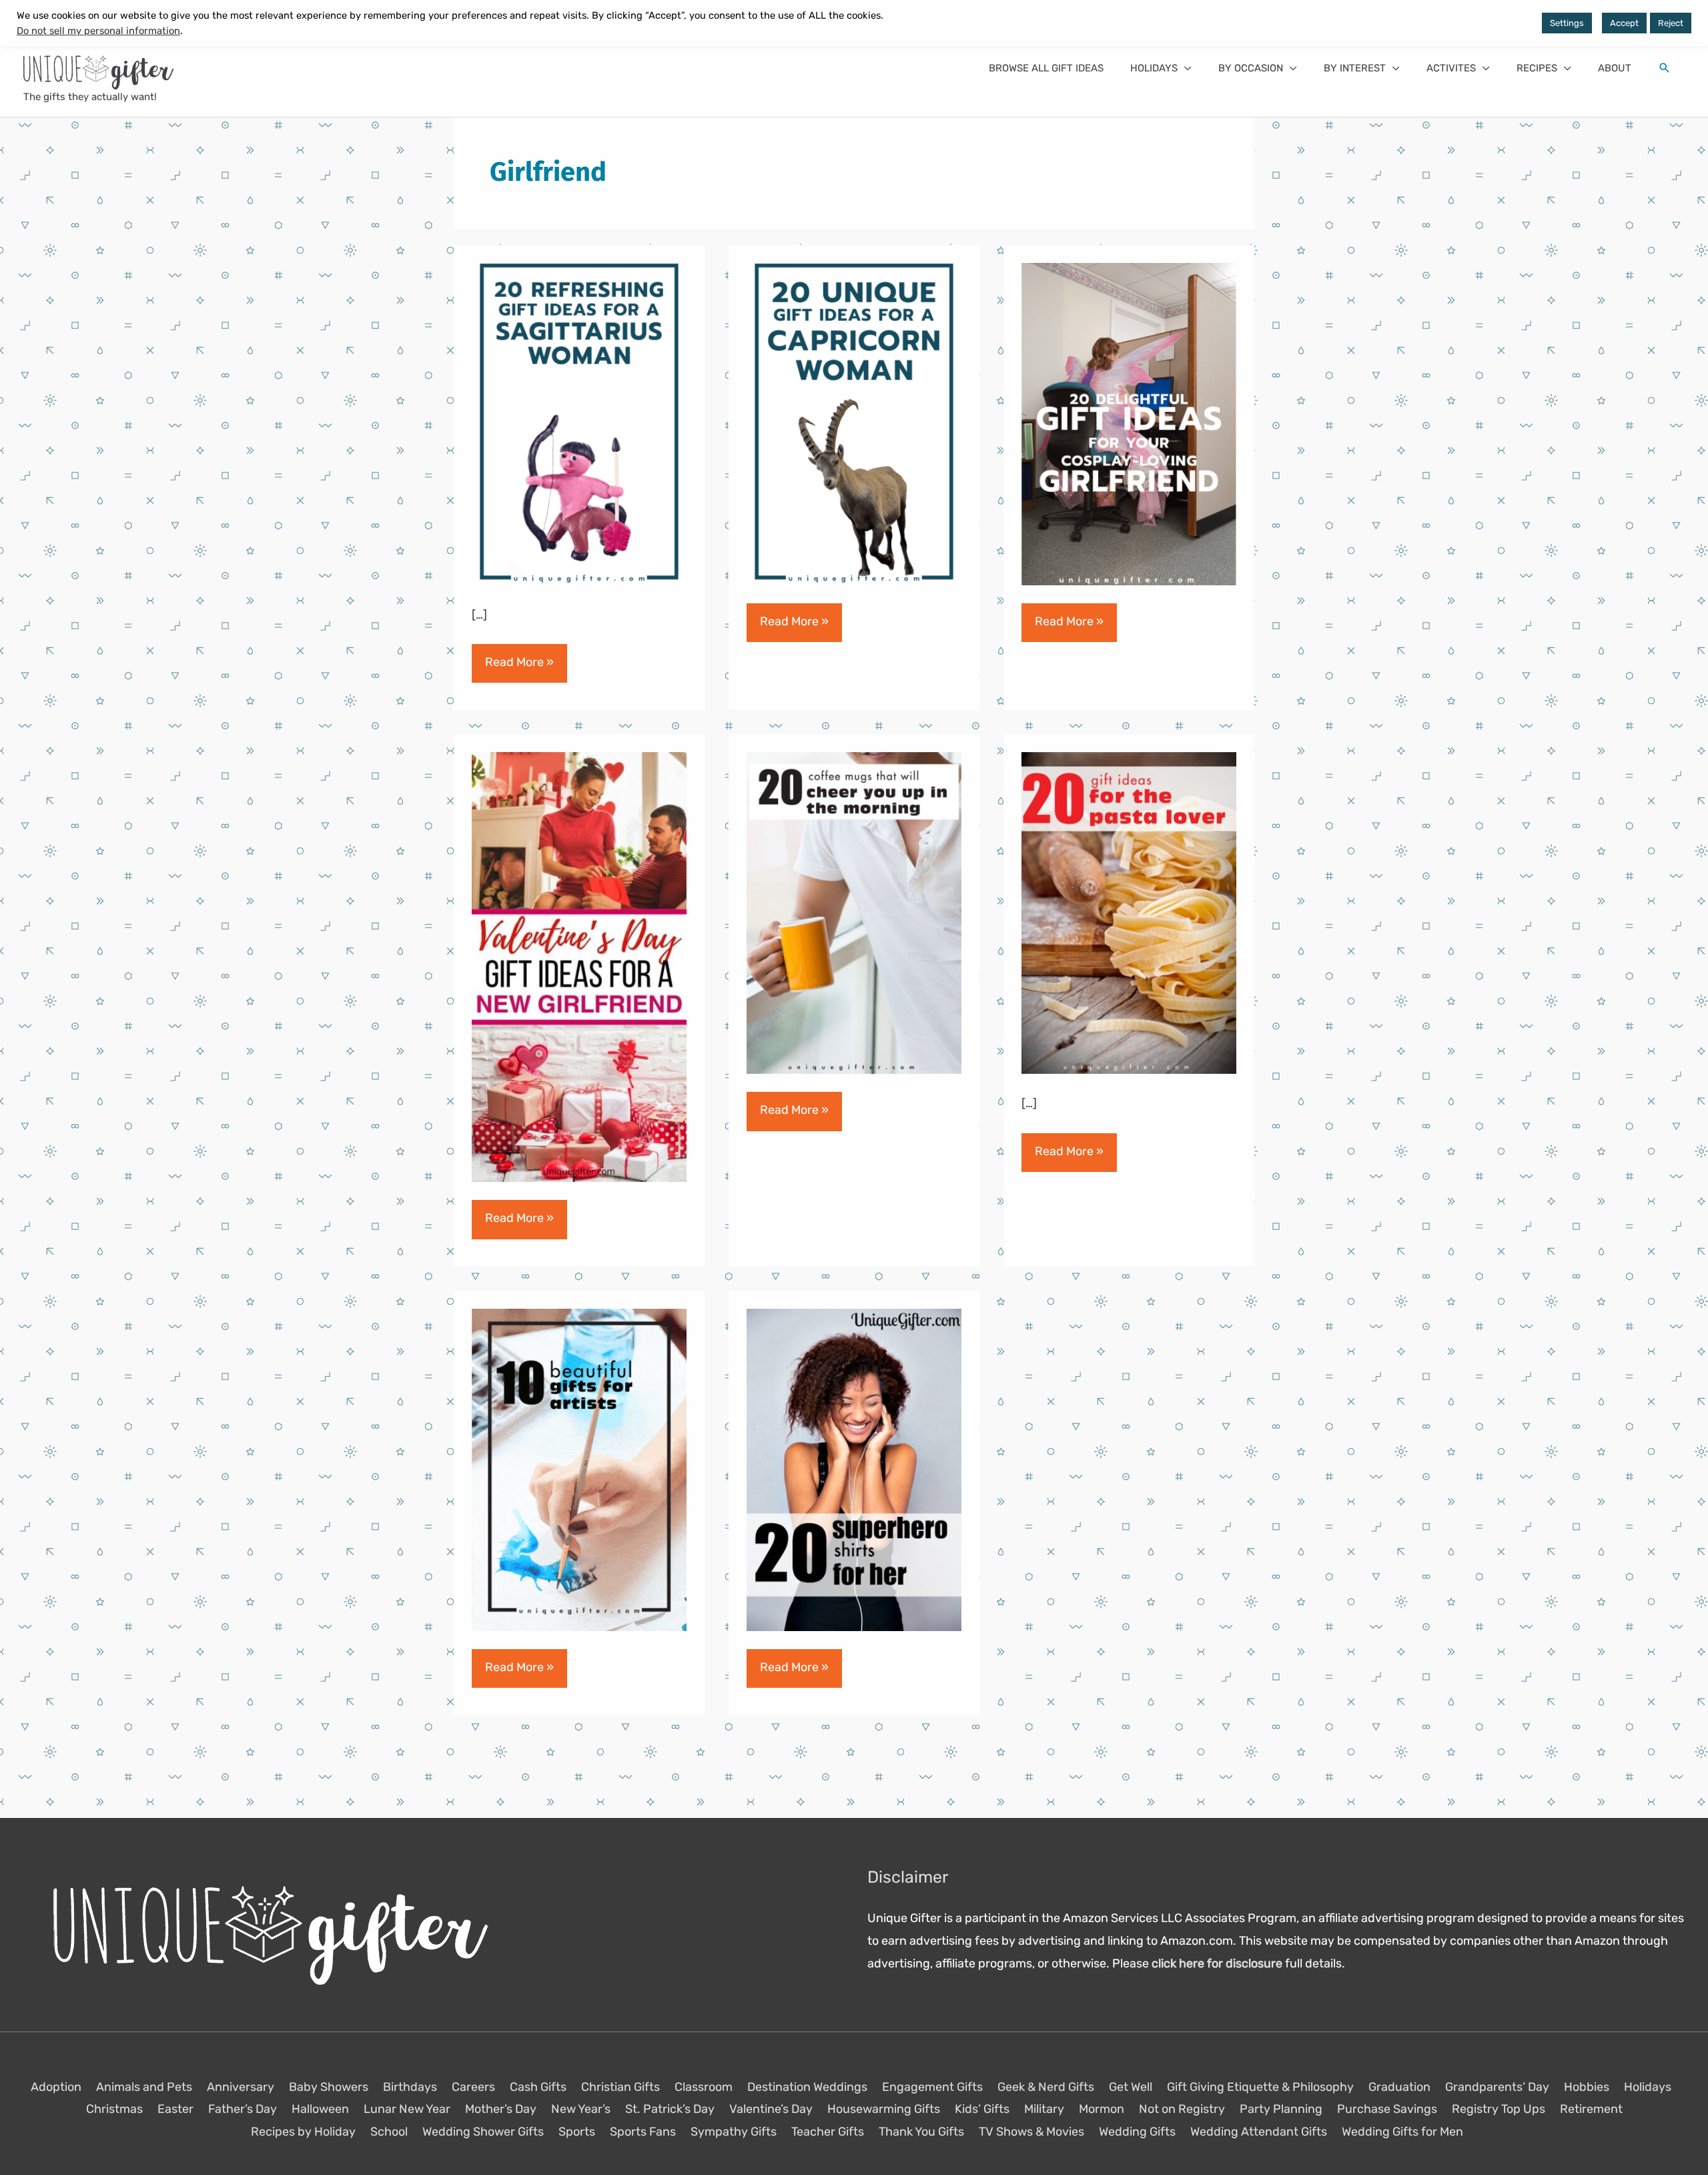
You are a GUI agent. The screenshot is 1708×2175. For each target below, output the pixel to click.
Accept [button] (1624, 23)
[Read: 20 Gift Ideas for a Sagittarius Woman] (579, 423)
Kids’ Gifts (982, 2109)
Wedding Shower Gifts (483, 2131)
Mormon (1102, 2109)
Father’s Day (243, 2109)
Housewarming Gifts (884, 2109)
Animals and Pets (144, 2087)
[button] (1161, 68)
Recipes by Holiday (303, 2131)
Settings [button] (1567, 23)
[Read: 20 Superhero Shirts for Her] (854, 1469)
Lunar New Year (407, 2109)
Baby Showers (329, 2087)
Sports (577, 2131)
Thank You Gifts (921, 2131)
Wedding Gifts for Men (1402, 2131)
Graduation (1399, 2087)
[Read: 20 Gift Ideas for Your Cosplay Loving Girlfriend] (1129, 423)
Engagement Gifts (932, 2087)
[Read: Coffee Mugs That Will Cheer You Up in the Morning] (854, 912)
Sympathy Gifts (734, 2131)
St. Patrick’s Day (670, 2109)
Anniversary (241, 2087)
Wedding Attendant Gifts (1259, 2131)
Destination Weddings (807, 2087)
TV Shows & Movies (1031, 2131)
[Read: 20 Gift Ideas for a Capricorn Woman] (854, 423)
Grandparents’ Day (1497, 2087)
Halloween (320, 2109)
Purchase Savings (1387, 2109)
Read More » (519, 668)
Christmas (114, 2109)
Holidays (1648, 2087)
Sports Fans (643, 2131)
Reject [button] (1671, 23)
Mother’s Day (501, 2109)
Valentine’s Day (771, 2109)
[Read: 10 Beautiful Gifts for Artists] (579, 1469)
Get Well (1131, 2087)
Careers (473, 2087)
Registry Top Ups (1499, 2109)
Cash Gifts (538, 2087)
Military (1044, 2109)
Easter (175, 2109)
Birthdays (410, 2087)
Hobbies (1587, 2087)
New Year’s (581, 2109)
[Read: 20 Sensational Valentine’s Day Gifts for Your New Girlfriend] (579, 966)
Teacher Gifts (828, 2131)
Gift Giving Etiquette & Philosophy (1260, 2087)
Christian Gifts (620, 2087)
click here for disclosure (1217, 1963)
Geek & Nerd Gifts (1046, 2087)
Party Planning (1281, 2109)
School (389, 2131)
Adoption (56, 2087)
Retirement (1591, 2109)
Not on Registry (1182, 2109)
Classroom (704, 2087)
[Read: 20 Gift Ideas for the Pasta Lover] (1129, 912)
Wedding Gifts (1137, 2131)
